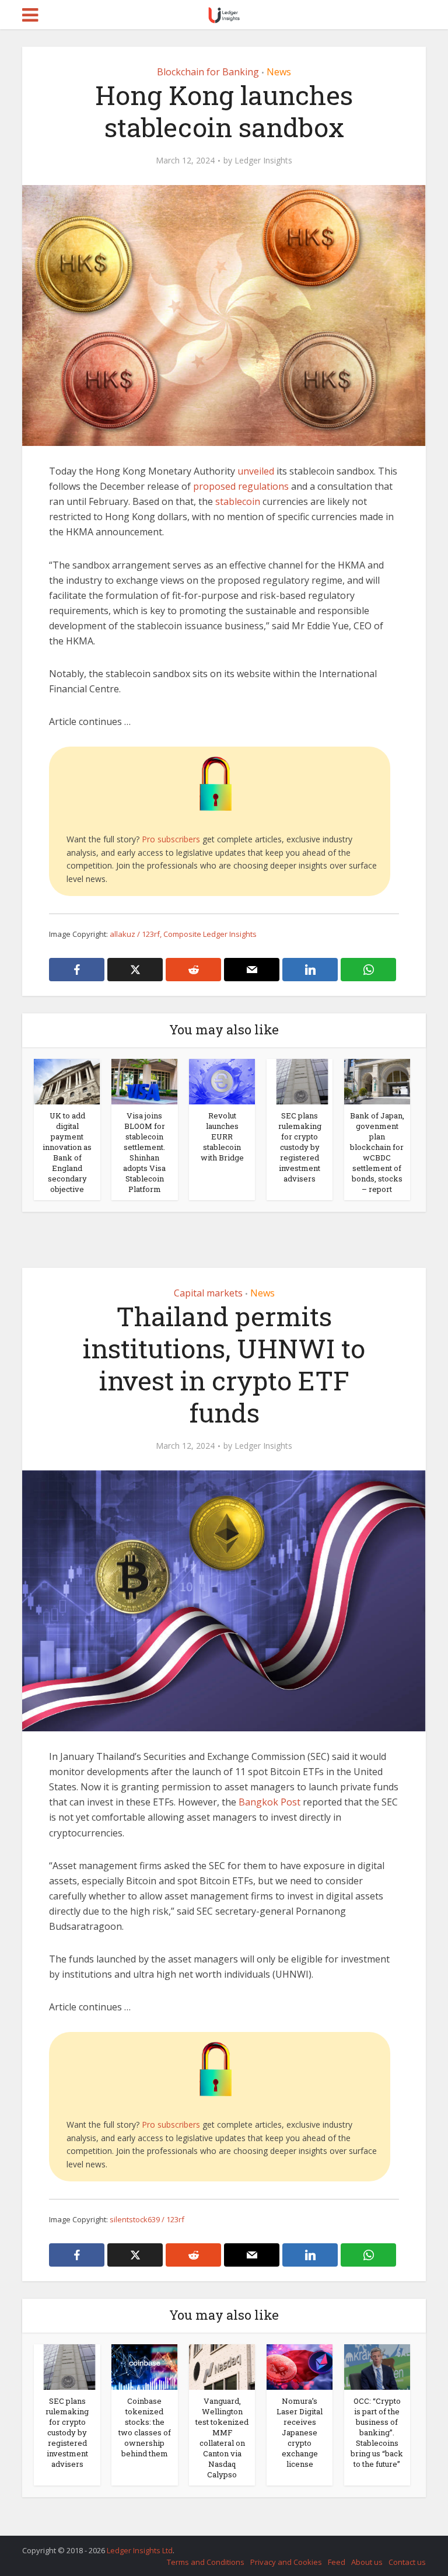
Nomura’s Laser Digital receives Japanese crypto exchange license (300, 2432)
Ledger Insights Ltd (140, 2550)
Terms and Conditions (206, 2562)
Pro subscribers (171, 839)
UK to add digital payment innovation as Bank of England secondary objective (67, 1152)
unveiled (256, 471)
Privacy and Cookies (286, 2562)
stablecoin (238, 501)
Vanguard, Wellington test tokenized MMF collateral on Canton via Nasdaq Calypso (222, 2438)
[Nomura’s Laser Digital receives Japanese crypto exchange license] (300, 2366)
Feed (337, 2562)
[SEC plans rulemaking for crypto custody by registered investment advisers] (300, 1080)
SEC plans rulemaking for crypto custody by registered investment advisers (300, 1147)
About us (367, 2562)
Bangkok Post (269, 1802)
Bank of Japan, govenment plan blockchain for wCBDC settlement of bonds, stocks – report (377, 1152)
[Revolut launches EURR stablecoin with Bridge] (222, 1080)
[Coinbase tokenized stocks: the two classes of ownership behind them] (144, 2366)
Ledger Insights (263, 161)
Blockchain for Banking (208, 72)
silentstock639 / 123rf (147, 2219)
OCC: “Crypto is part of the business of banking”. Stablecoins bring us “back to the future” (377, 2432)
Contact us (407, 2562)
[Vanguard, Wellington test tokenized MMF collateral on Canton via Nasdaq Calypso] (222, 2366)
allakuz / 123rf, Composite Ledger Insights (183, 934)
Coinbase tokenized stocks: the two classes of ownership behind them (145, 2427)
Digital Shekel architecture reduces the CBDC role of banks (212, 2545)
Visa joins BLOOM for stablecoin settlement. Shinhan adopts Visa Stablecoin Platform (144, 1152)
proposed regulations (241, 486)
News (279, 72)
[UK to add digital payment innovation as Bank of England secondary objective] (67, 1080)
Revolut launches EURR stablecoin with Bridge (222, 1137)
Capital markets (208, 1293)
